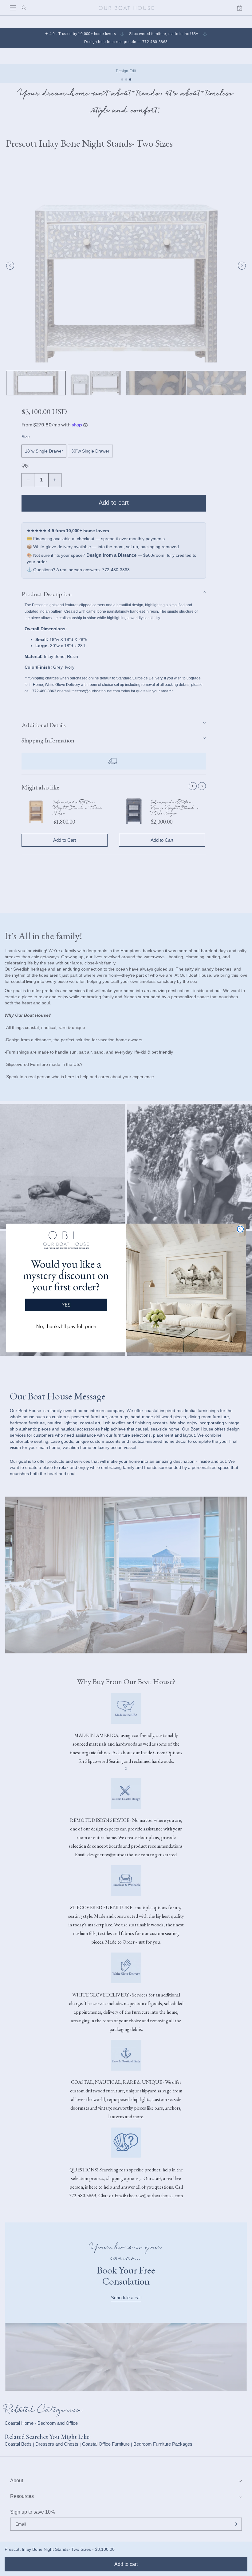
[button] (66, 1283)
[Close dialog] (240, 1229)
